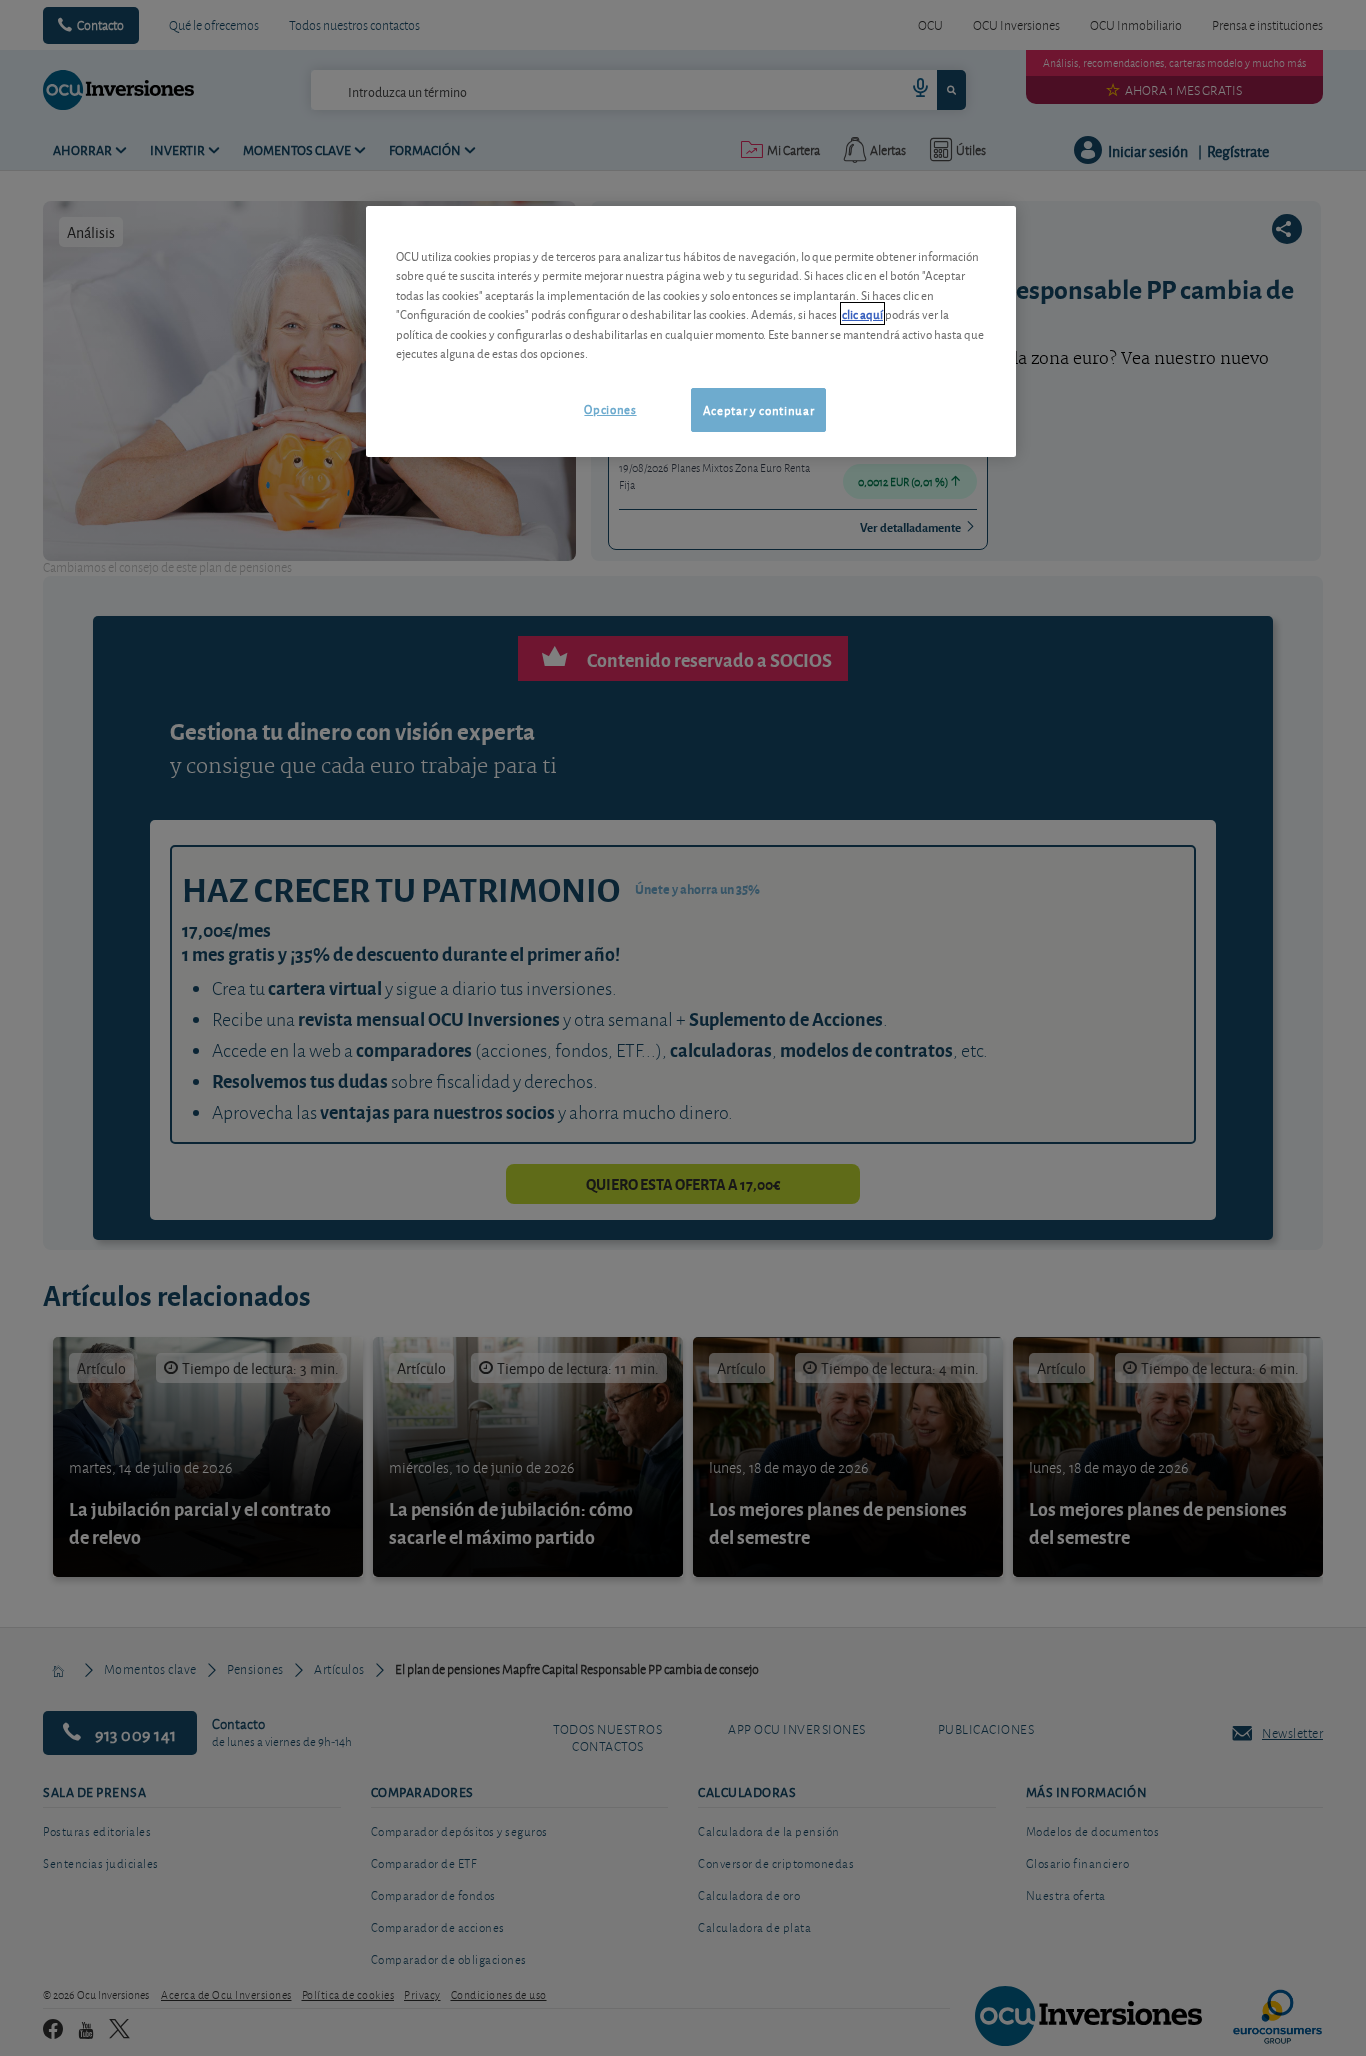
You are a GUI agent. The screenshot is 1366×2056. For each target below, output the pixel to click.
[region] (691, 331)
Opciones (610, 408)
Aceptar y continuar (758, 409)
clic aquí (862, 313)
